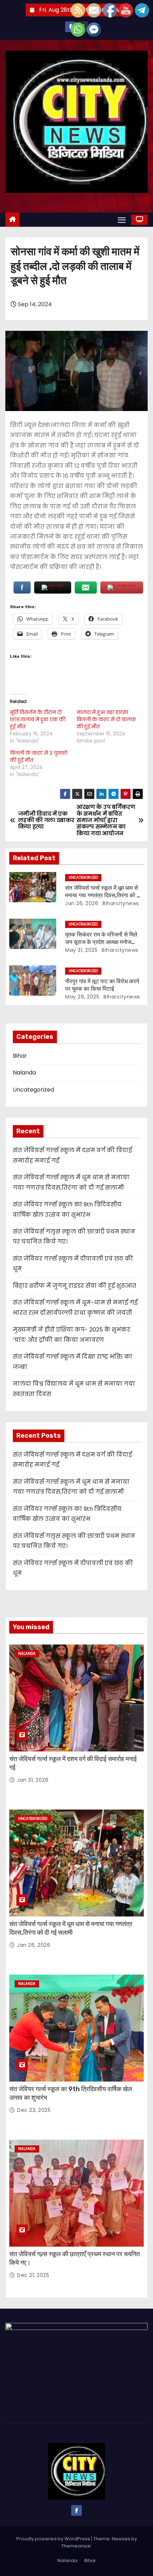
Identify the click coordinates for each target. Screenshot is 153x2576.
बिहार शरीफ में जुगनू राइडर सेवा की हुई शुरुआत (75, 1286)
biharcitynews (120, 903)
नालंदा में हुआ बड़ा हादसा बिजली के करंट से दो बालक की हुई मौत (106, 719)
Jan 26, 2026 (82, 903)
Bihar (20, 1056)
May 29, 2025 (82, 997)
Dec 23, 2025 (34, 2110)
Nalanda (24, 1073)
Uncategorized (83, 878)
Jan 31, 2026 (33, 1780)
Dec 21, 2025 (33, 2275)
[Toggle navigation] (122, 220)
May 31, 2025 (81, 950)
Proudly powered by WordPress (54, 2539)
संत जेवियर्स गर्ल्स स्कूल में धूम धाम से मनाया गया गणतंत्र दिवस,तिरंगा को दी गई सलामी (103, 896)
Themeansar (76, 2546)
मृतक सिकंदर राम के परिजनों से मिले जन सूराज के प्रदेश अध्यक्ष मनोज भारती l (101, 942)
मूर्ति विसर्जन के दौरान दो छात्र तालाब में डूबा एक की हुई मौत (38, 719)
